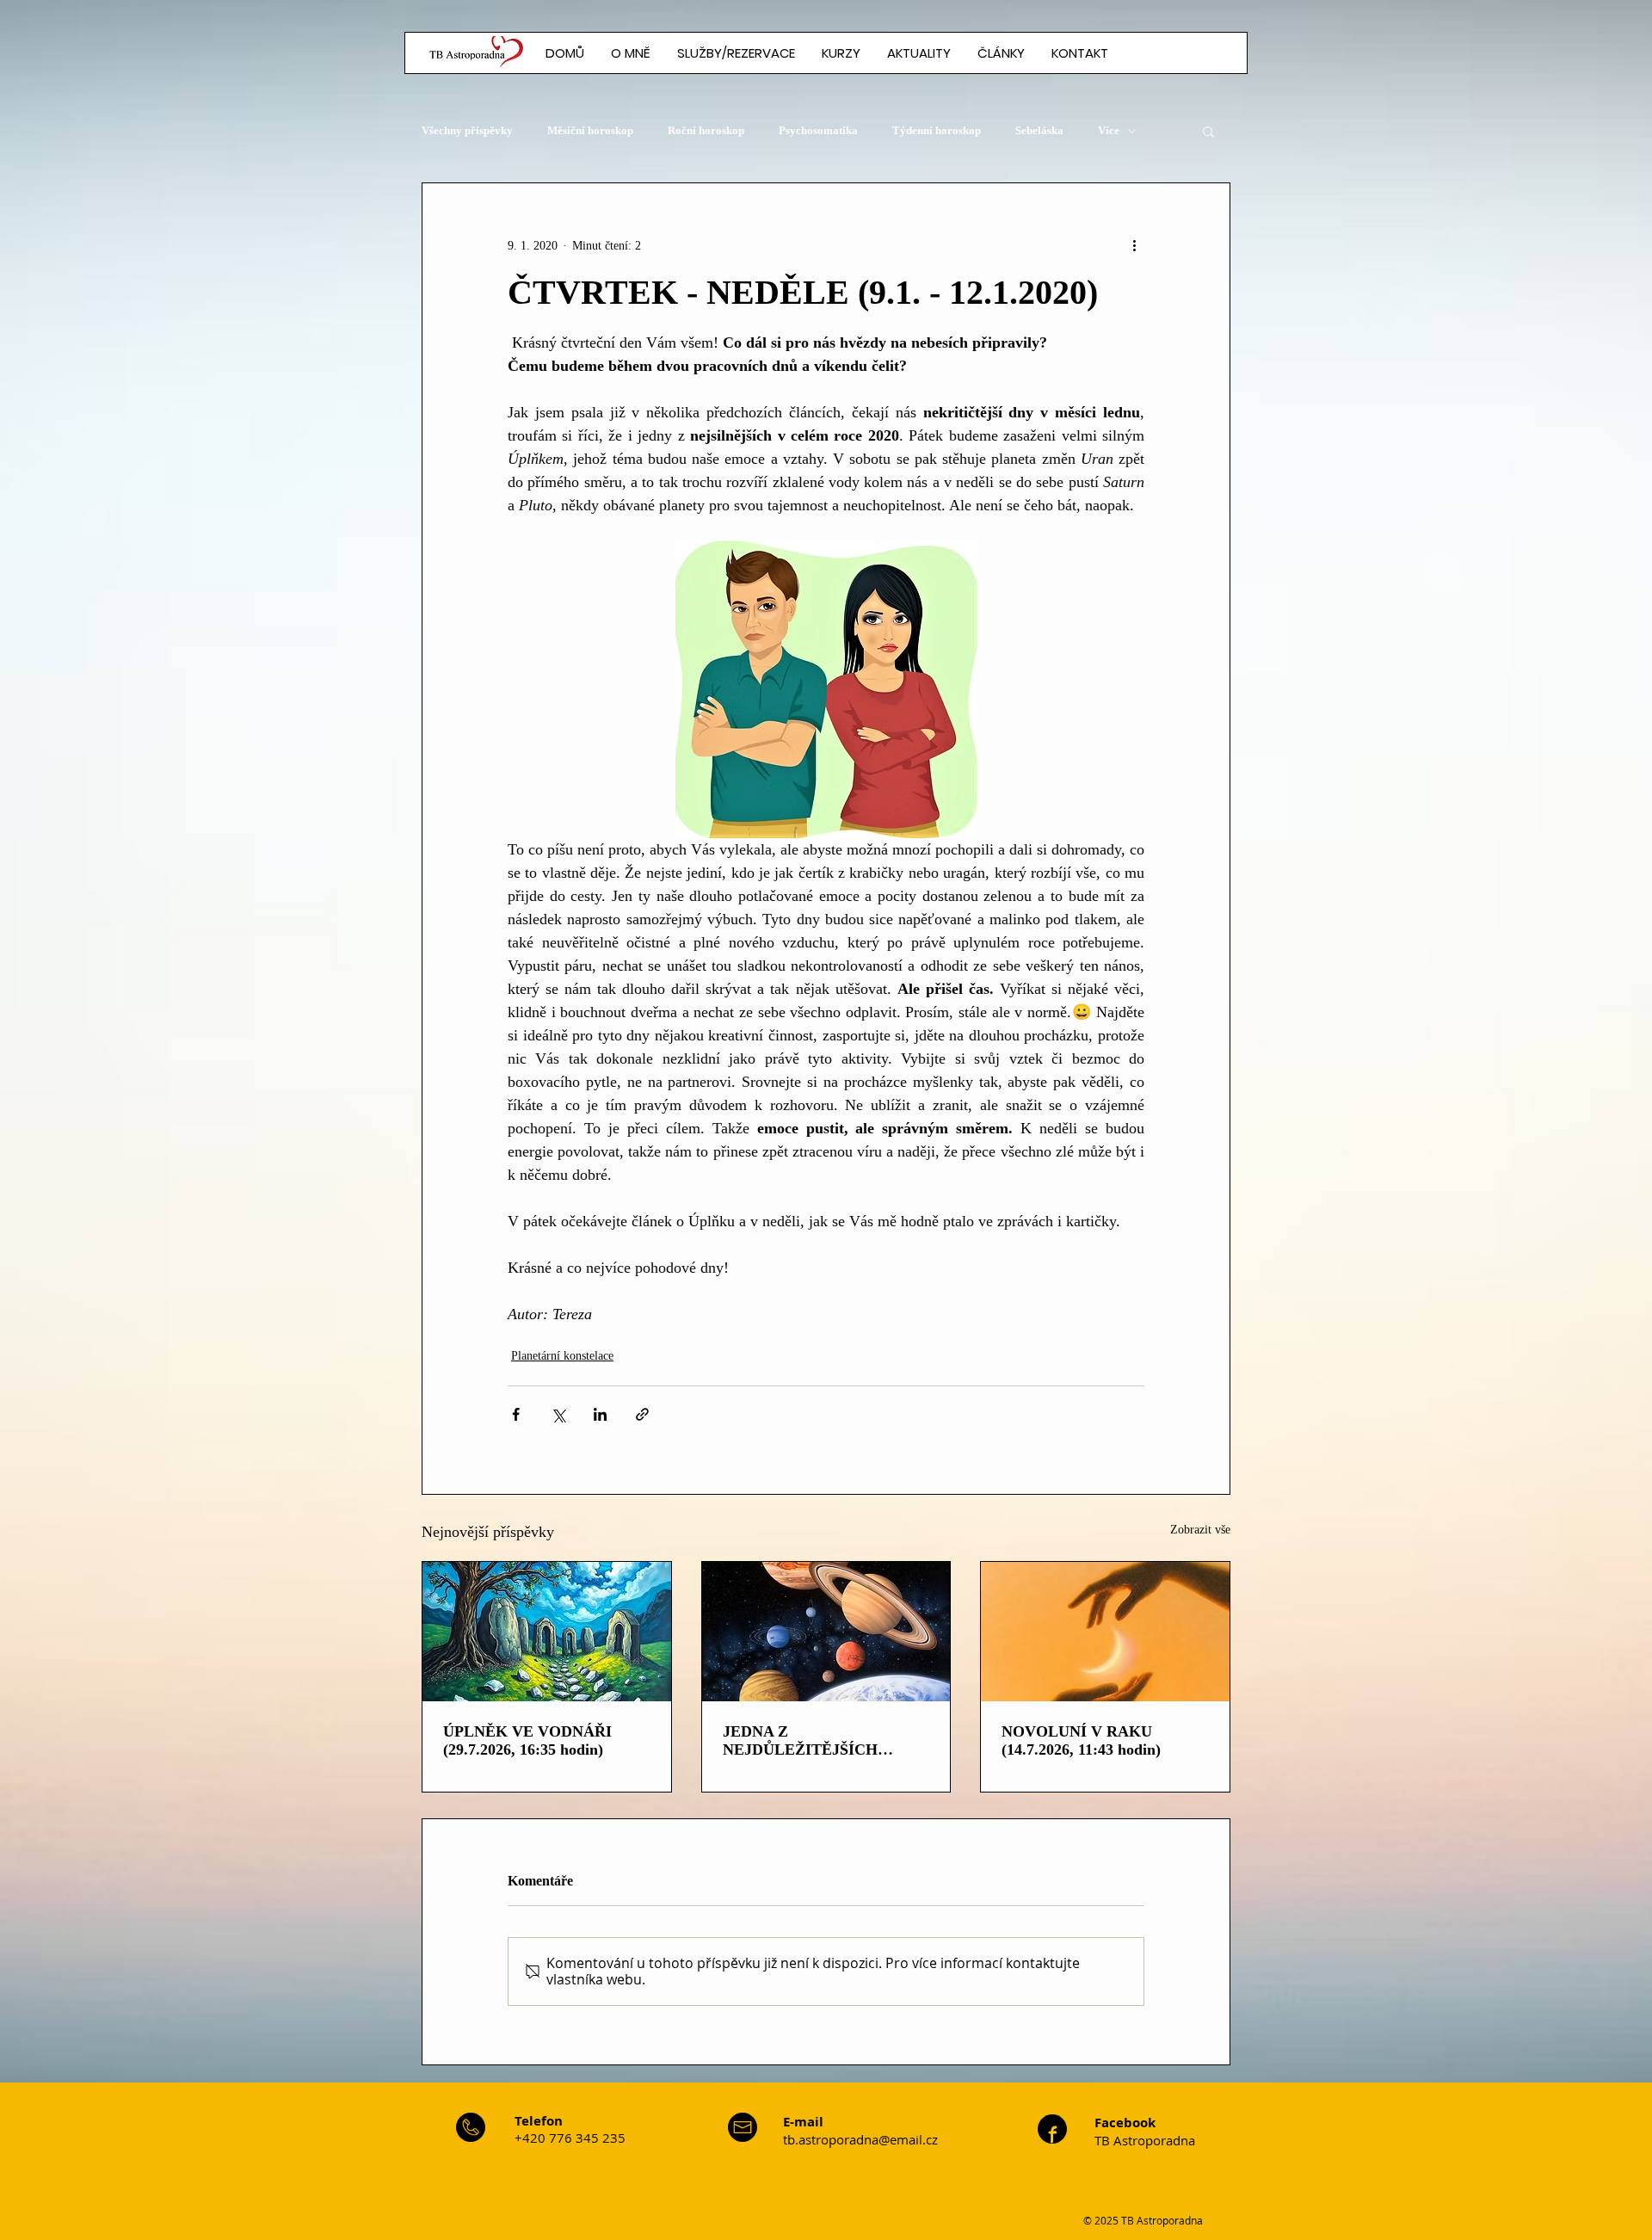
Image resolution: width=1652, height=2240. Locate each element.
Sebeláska (1039, 130)
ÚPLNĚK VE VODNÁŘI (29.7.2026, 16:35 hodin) (527, 1740)
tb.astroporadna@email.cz (860, 2139)
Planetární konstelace (562, 1356)
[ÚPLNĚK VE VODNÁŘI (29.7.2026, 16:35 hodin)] (547, 1632)
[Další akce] (1134, 245)
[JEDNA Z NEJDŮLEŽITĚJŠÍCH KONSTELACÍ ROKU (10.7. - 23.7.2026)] (826, 1632)
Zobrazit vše (1200, 1530)
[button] (1001, 53)
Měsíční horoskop (590, 130)
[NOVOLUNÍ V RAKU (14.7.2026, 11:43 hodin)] (1105, 1632)
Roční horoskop (706, 130)
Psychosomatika (818, 130)
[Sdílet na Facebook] (516, 1414)
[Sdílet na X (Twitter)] (558, 1414)
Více (1109, 130)
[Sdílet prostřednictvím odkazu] (642, 1414)
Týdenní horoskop (937, 130)
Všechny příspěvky (467, 130)
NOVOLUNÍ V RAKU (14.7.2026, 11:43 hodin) (1081, 1740)
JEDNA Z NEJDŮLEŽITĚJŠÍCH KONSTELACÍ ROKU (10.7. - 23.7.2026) (825, 1741)
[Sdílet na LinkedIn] (600, 1414)
